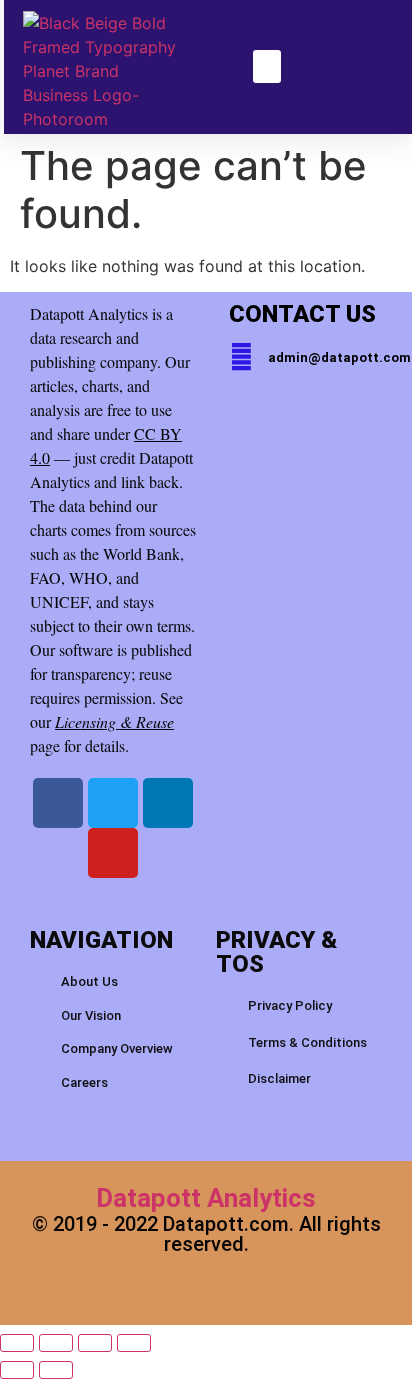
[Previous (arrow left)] (17, 1370)
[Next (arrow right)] (56, 1370)
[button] (267, 66)
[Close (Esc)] (134, 1343)
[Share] (95, 1343)
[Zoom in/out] (17, 1343)
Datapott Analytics (206, 1198)
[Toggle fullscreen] (56, 1343)
